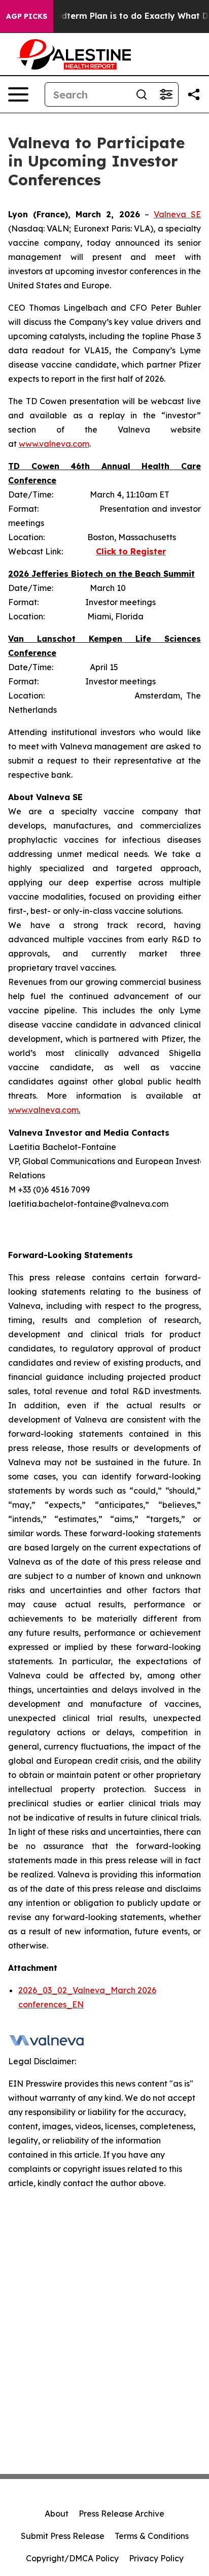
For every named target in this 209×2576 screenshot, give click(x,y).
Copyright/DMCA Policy (72, 2558)
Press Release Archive (121, 2514)
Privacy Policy (156, 2558)
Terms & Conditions (152, 2536)
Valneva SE (177, 214)
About (57, 2514)
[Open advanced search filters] (166, 94)
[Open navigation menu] (18, 94)
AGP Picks (27, 16)
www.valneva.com (54, 444)
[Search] (142, 94)
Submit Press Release (63, 2536)
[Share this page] (194, 94)
